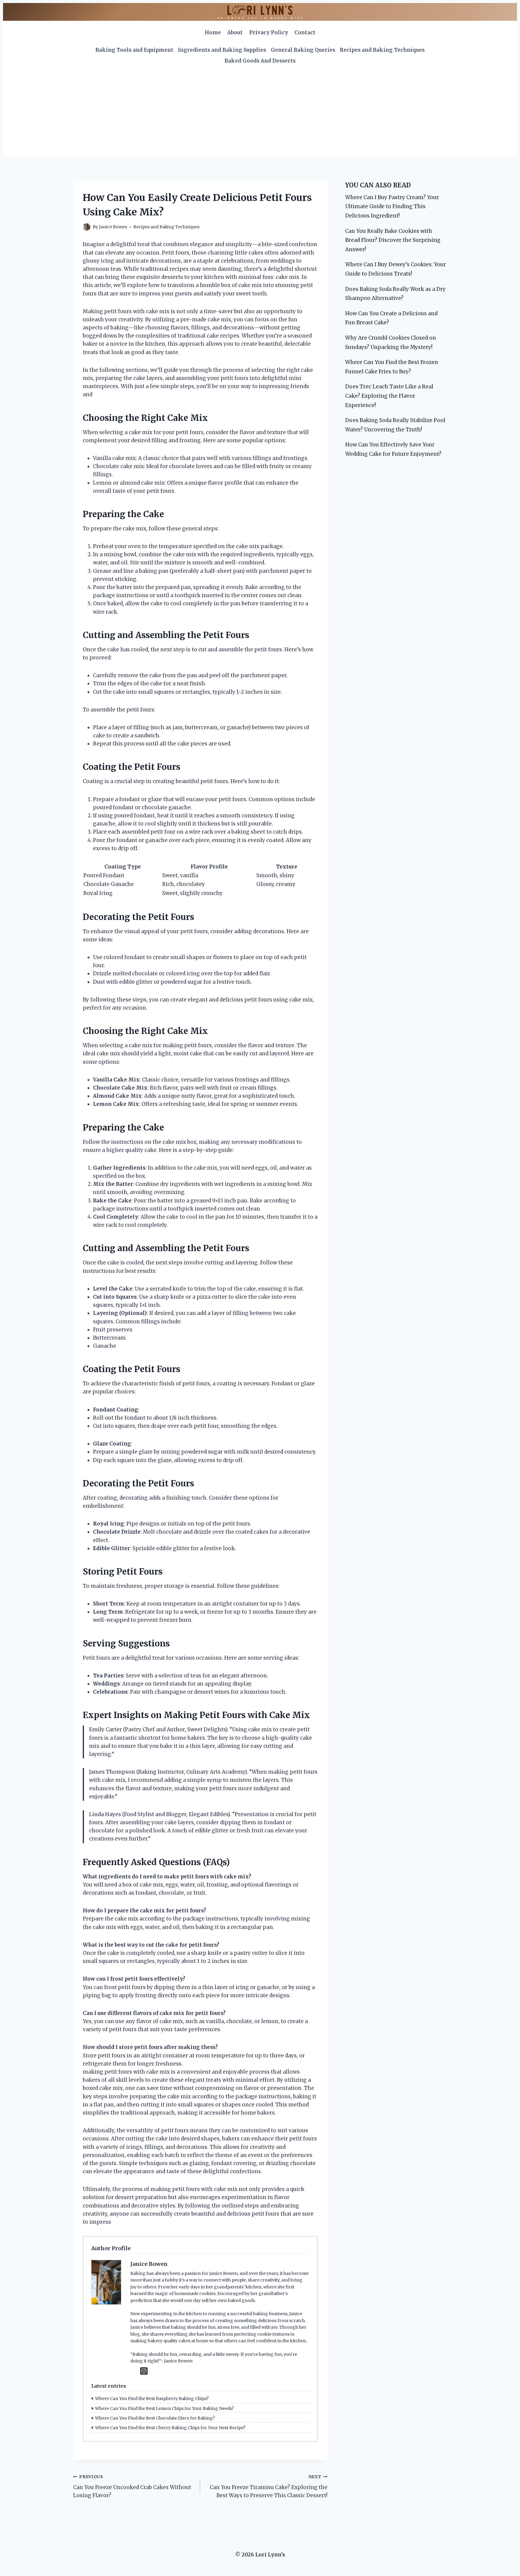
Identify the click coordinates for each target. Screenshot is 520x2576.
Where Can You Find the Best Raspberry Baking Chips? (152, 2399)
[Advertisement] (260, 112)
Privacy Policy (269, 32)
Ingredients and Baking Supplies (222, 50)
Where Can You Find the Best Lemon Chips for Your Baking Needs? (164, 2408)
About (235, 32)
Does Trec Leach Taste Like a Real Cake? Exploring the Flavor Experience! (389, 396)
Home (213, 32)
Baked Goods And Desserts (260, 61)
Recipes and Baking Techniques (382, 50)
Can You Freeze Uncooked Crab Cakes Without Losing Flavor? (132, 2487)
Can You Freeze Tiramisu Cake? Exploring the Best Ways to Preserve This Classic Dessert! (268, 2487)
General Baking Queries (303, 50)
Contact (305, 32)
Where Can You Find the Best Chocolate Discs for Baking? (155, 2418)
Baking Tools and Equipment (134, 50)
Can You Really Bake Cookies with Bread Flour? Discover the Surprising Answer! (393, 240)
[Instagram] (144, 2371)
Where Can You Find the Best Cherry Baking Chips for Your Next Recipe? (170, 2428)
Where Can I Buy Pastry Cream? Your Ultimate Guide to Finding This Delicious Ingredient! (392, 207)
